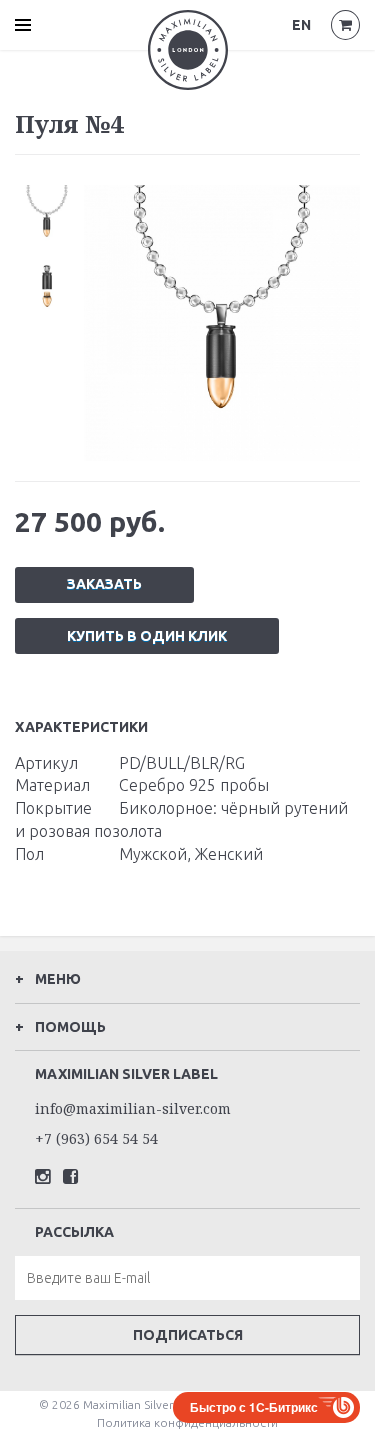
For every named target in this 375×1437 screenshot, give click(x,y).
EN (301, 25)
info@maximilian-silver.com (133, 1108)
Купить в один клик (147, 636)
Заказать (104, 584)
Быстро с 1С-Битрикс (254, 1407)
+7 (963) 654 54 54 (96, 1138)
